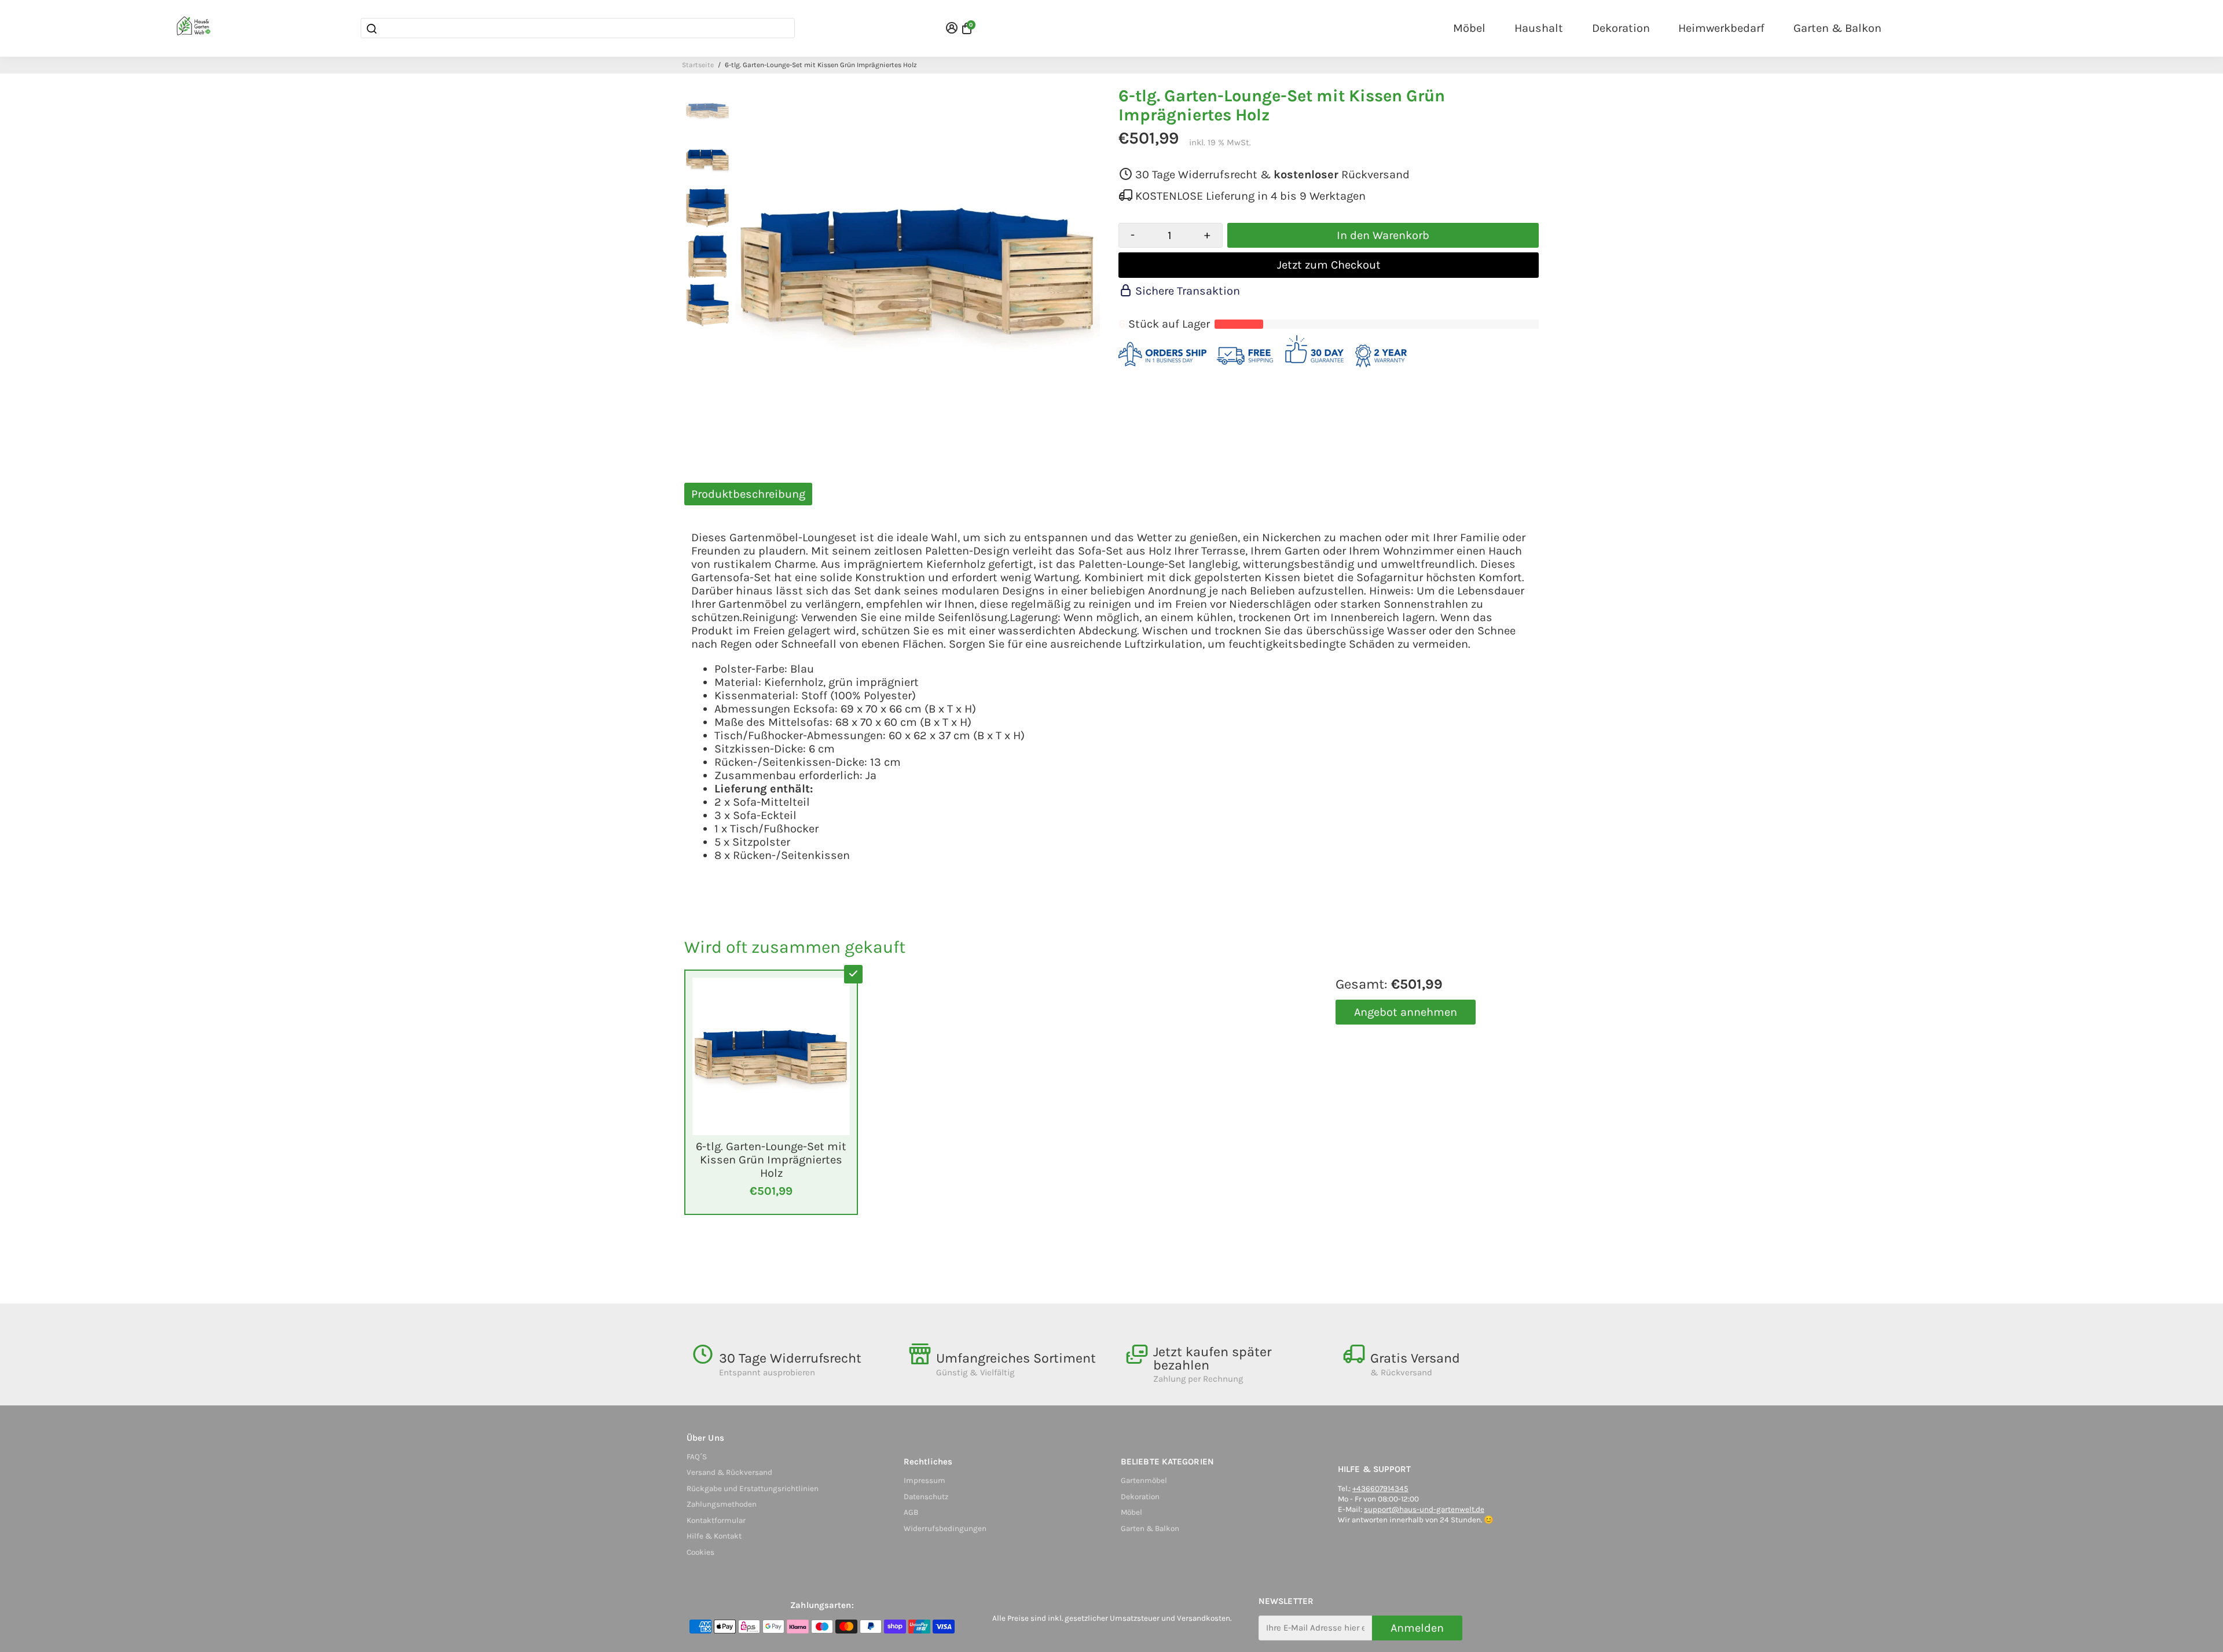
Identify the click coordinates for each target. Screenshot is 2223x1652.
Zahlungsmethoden (722, 1504)
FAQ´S (697, 1457)
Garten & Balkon (1837, 28)
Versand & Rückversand (729, 1472)
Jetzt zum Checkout (1329, 265)
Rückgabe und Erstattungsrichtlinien (753, 1488)
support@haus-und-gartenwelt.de (1424, 1509)
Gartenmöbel (1144, 1480)
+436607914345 (1380, 1488)
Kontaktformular (716, 1520)
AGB (911, 1512)
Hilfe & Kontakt (714, 1536)
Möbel (1469, 28)
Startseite (698, 65)
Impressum (925, 1480)
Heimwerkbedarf (1721, 28)
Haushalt (1539, 28)
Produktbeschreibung (748, 494)
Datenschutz (926, 1497)
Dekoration (1621, 28)
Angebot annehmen (1406, 1012)
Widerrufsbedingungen (945, 1528)
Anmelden (1417, 1628)
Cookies (700, 1552)
